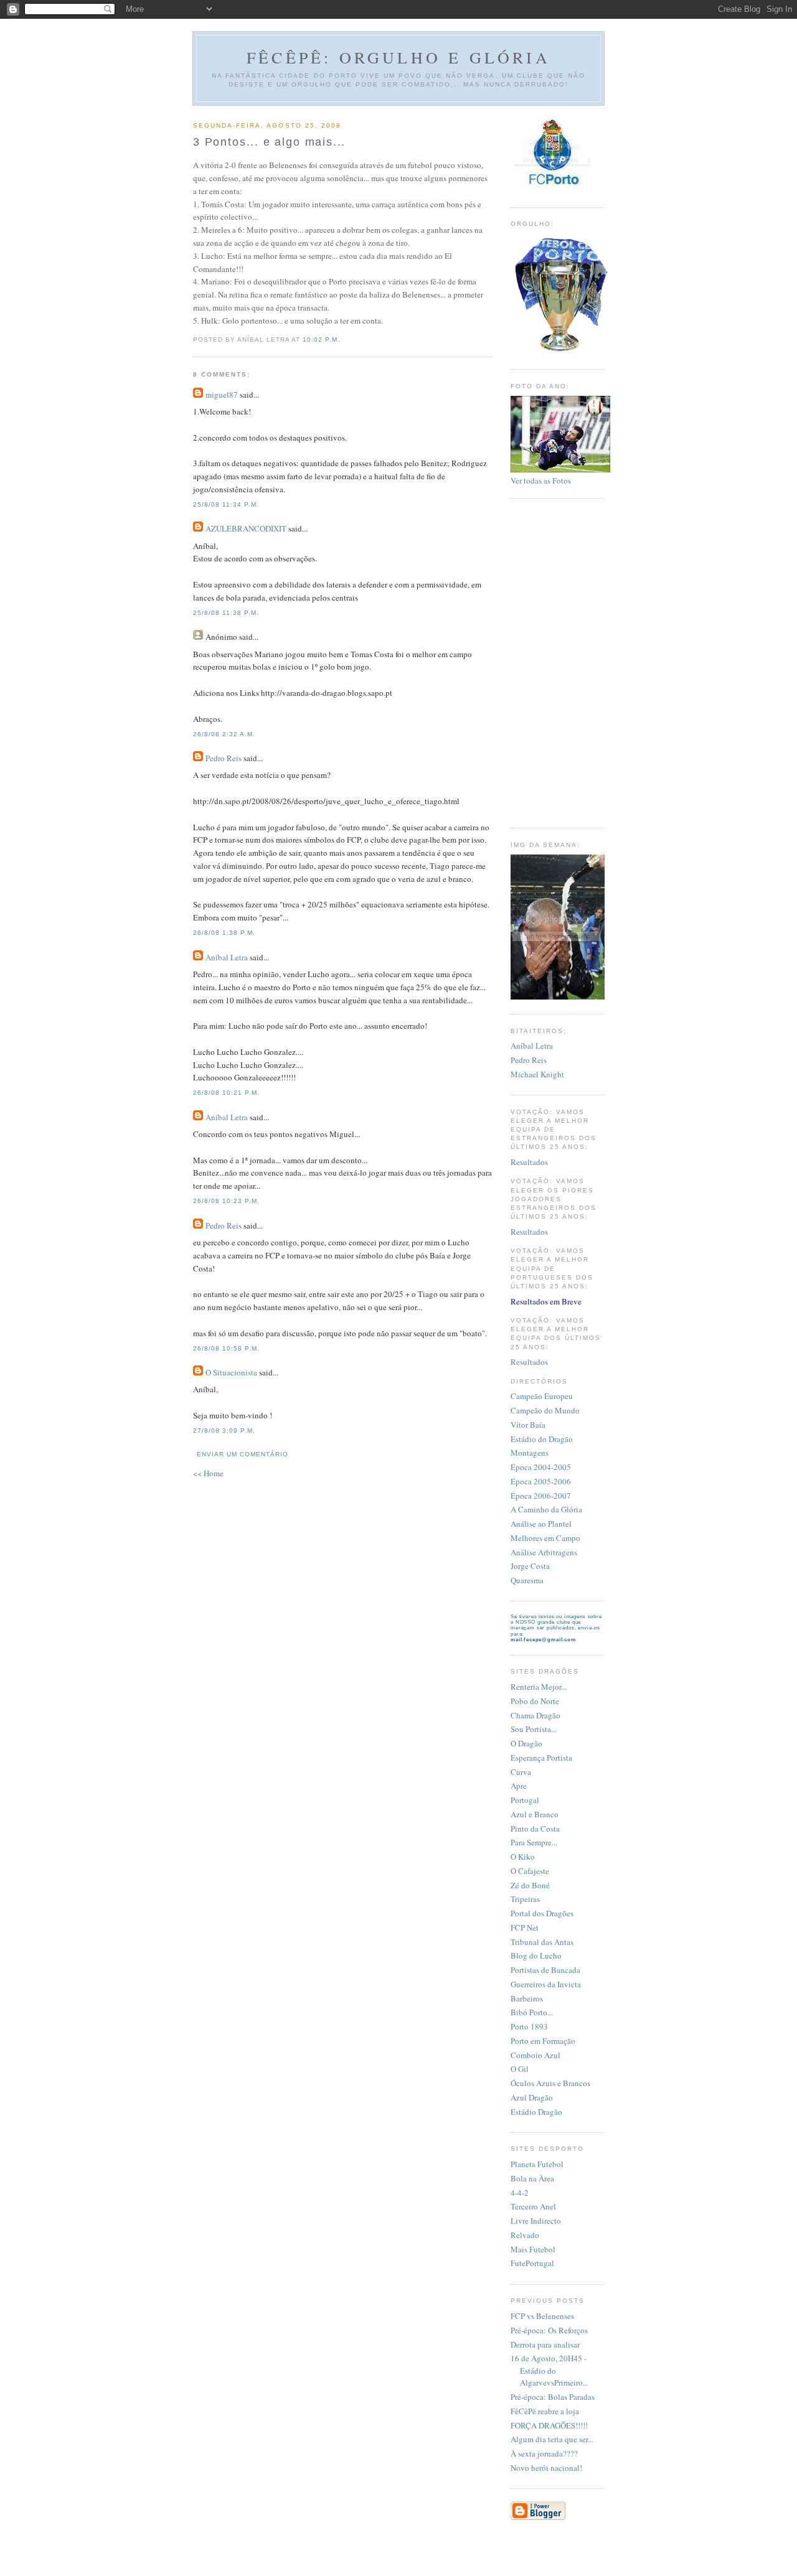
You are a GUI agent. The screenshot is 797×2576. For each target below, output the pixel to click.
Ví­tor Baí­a (528, 1425)
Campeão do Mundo (545, 1410)
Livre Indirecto (536, 2221)
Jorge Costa (530, 1566)
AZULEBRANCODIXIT (246, 528)
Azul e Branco (535, 1814)
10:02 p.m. (321, 340)
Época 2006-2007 (541, 1496)
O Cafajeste (530, 1871)
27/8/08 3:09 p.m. (224, 1431)
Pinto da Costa (535, 1829)
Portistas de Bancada (545, 1970)
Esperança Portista (541, 1758)
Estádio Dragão (536, 2112)
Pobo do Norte (535, 1701)
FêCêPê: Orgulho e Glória (398, 57)
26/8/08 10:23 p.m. (226, 1201)
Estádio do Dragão (542, 1439)
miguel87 (222, 395)
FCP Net (525, 1927)
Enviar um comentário (243, 1454)
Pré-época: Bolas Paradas (553, 2397)
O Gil (520, 2069)
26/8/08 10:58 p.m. (226, 1348)
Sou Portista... (534, 1729)
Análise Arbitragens (544, 1552)
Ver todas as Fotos (541, 480)
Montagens (530, 1453)
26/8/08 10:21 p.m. (226, 1093)
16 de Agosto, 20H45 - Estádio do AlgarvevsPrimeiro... (549, 2370)
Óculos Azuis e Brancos (550, 2083)
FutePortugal (532, 2263)
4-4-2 (520, 2193)
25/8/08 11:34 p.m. (226, 504)
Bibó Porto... (532, 2012)
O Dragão (526, 1743)
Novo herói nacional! (546, 2468)
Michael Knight (537, 1074)
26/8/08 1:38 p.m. (224, 933)
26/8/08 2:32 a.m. (224, 734)
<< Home (208, 1473)
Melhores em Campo (545, 1538)
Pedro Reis (224, 758)
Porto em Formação (543, 2041)
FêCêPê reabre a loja (545, 2411)
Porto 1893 (529, 2026)
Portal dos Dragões (542, 1913)
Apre (519, 1786)
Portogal (525, 1800)
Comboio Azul (535, 2055)
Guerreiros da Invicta (546, 1984)
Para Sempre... (534, 1842)
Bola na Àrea (532, 2178)
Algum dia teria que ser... (552, 2439)
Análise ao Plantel (541, 1524)
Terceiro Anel (533, 2206)
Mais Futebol (533, 2249)
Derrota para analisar (545, 2344)
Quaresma (527, 1580)
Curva (521, 1772)
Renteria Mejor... (539, 1687)
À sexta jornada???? (544, 2453)
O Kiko (523, 1857)
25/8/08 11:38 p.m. (226, 613)
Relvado (525, 2235)
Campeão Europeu (542, 1396)
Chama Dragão (535, 1715)
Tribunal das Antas (542, 1942)
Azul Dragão (532, 2097)
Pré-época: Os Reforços (549, 2330)
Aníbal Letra (227, 957)
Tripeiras (525, 1899)
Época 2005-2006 (541, 1481)
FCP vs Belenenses (542, 2316)
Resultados (529, 1162)
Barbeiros (527, 1998)
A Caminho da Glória (546, 1509)
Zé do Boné (530, 1885)
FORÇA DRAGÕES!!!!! (549, 2425)
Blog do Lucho (536, 1955)
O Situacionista (231, 1372)
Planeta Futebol (537, 2164)
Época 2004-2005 (541, 1467)
